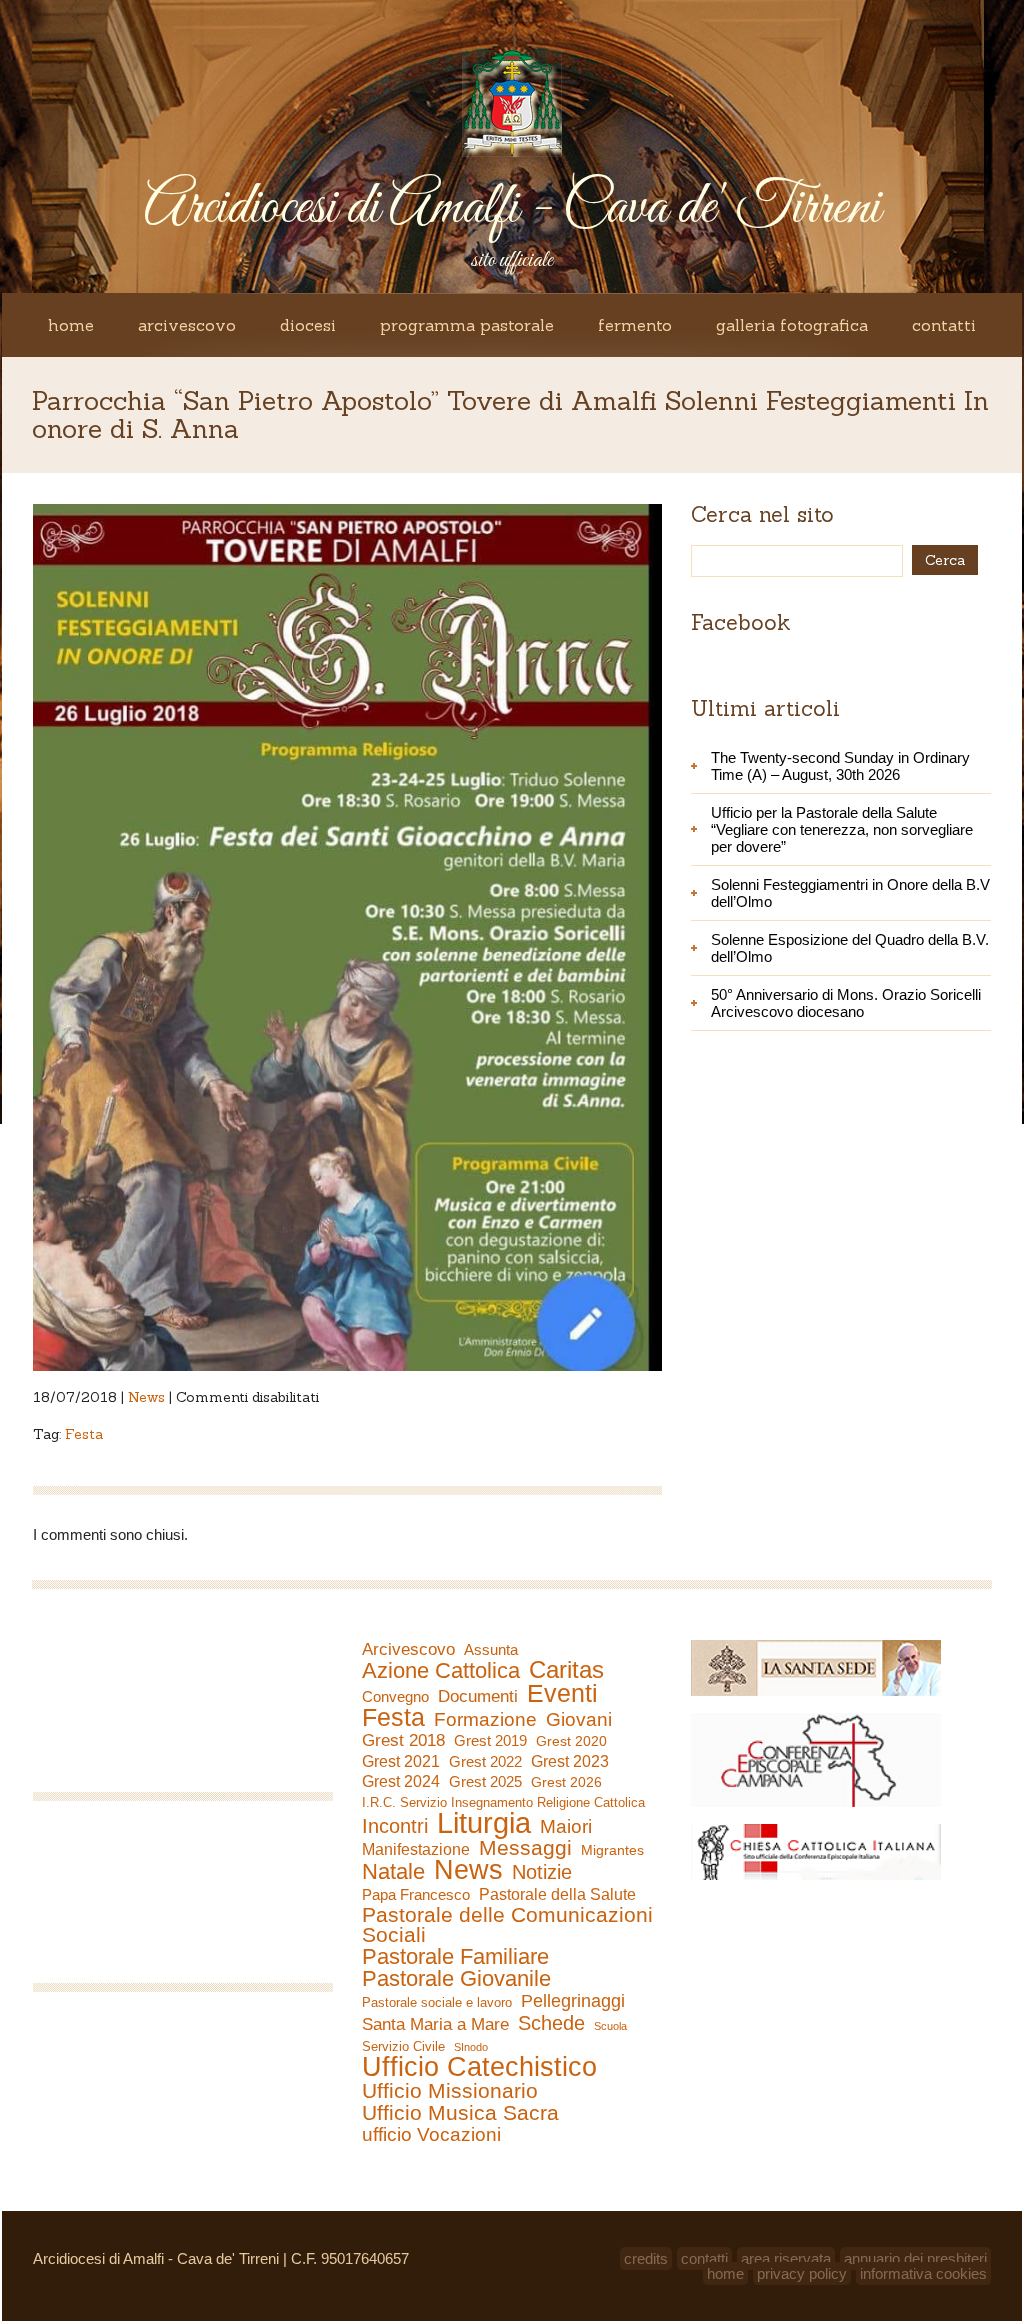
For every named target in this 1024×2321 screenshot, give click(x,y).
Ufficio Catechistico (479, 2067)
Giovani (579, 1720)
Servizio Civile (403, 2046)
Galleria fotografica (792, 325)
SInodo (471, 2047)
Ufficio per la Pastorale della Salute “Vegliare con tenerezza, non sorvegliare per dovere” (842, 829)
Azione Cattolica (441, 1671)
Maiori (566, 1827)
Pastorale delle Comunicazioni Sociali (507, 1925)
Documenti (478, 1696)
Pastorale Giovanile (456, 1979)
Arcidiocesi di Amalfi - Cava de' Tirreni (512, 208)
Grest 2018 (403, 1740)
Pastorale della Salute (557, 1894)
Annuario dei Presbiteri (915, 2258)
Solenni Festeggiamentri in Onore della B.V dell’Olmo (850, 893)
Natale (393, 1872)
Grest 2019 (490, 1740)
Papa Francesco (416, 1894)
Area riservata (786, 2258)
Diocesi (308, 325)
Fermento (635, 325)
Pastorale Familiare (455, 1957)
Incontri (395, 1826)
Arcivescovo (187, 325)
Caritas (566, 1670)
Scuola (610, 2026)
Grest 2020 (571, 1741)
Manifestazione (416, 1849)
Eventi (562, 1693)
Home (71, 325)
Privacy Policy (802, 2273)
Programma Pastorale (467, 325)
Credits (646, 2258)
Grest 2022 (485, 1761)
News (146, 1397)
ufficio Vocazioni (431, 2135)
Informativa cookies (923, 2273)
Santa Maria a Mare (435, 2024)
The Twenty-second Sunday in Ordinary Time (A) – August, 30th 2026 (840, 766)
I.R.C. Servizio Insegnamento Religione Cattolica (503, 1802)
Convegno (395, 1697)
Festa (84, 1434)
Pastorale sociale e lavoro (437, 2002)
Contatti (944, 325)
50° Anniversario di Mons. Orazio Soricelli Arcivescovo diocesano (846, 1003)
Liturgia (484, 1823)
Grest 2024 (401, 1781)
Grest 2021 (401, 1761)
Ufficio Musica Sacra (460, 2113)
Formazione (485, 1720)
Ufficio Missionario (450, 2091)
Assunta (491, 1649)
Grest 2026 (566, 1782)
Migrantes (612, 1850)
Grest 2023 (570, 1761)
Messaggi (525, 1848)
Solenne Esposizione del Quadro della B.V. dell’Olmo (850, 948)
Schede (551, 2023)
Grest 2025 (485, 1782)
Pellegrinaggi (573, 2001)
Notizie (542, 1872)
